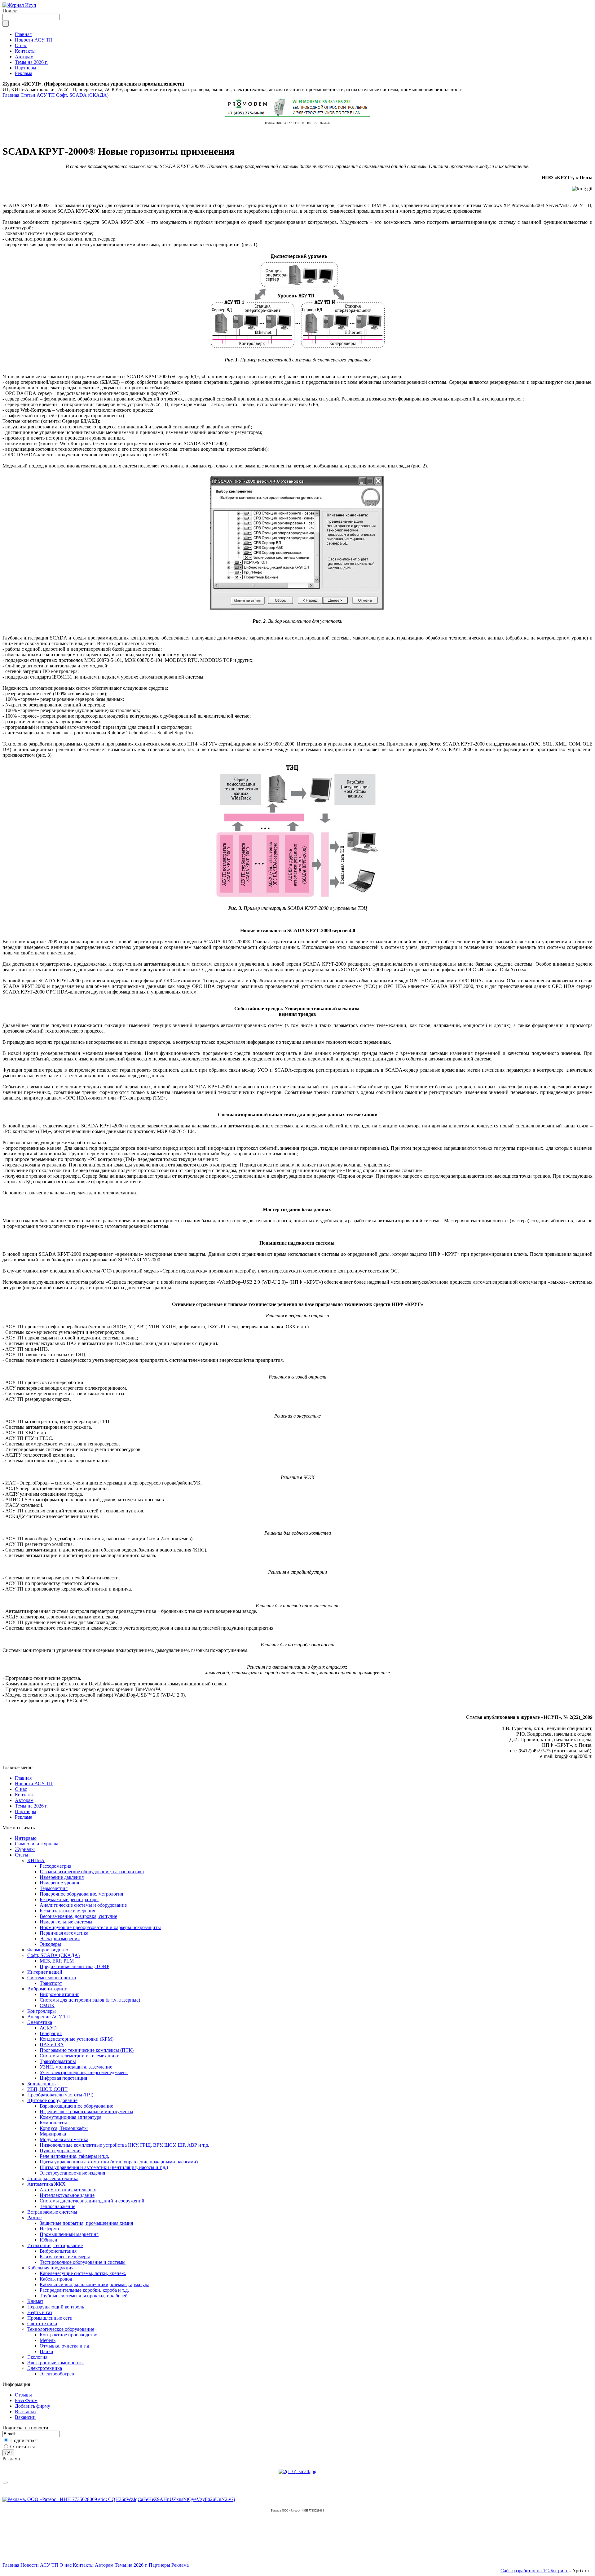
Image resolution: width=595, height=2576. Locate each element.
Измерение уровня (59, 1883)
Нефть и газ (40, 2312)
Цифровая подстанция (63, 2078)
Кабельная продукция (50, 2268)
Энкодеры (50, 1944)
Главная (11, 95)
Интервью (26, 1838)
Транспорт (51, 1983)
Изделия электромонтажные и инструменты (86, 2111)
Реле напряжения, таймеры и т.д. (74, 2156)
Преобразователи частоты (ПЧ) (60, 2095)
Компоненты (53, 2123)
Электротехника (45, 2368)
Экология (37, 2357)
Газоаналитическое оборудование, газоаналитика (92, 1872)
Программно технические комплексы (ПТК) (87, 2050)
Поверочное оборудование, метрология (81, 1894)
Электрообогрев (57, 2374)
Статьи (22, 1855)
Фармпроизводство (48, 1950)
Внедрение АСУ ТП (49, 2017)
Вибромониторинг (47, 1989)
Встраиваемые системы (52, 2212)
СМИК (47, 2005)
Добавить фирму (33, 2406)
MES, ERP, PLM (57, 1961)
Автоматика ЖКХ (46, 2184)
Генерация (51, 2033)
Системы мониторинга (52, 1978)
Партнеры (26, 1811)
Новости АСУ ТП (34, 1784)
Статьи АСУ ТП (38, 95)
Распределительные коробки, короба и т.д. (84, 2290)
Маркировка (53, 2134)
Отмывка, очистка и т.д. (65, 2346)
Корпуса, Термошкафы (64, 2128)
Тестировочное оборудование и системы (83, 2262)
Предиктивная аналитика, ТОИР (75, 1966)
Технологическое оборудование (61, 2329)
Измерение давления (62, 1877)
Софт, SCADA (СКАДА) (82, 95)
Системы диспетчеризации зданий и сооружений (92, 2201)
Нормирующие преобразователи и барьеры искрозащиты (100, 1927)
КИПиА (36, 1860)
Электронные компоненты (55, 2363)
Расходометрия (55, 1866)
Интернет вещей (45, 1972)
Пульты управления (61, 2151)
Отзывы (23, 2395)
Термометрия (54, 1888)
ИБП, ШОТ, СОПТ (47, 2089)
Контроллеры (42, 2011)
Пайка (46, 2351)
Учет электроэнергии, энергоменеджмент (84, 2072)
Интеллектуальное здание (67, 2195)
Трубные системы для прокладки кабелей (84, 2296)
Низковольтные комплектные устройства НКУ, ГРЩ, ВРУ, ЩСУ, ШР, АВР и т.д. (124, 2145)
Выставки (25, 2412)
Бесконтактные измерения (67, 1911)
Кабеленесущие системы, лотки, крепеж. (83, 2273)
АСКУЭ (48, 2028)
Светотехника (42, 2324)
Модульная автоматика (64, 2139)
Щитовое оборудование (52, 2100)
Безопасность (41, 2084)
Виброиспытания (58, 2251)
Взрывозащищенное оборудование (76, 2106)
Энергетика (40, 2022)
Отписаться (22, 2447)
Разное (34, 2217)
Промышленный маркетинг (69, 2234)
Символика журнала (37, 1844)
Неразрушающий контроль (56, 2307)
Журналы (25, 1849)
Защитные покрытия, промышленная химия (86, 2223)
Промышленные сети (50, 2318)
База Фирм (26, 2400)
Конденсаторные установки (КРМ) (77, 2039)
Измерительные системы (66, 1922)
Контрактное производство (68, 2335)
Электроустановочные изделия (72, 2173)
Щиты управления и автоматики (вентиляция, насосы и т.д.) (104, 2167)
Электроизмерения (60, 1939)
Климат (35, 2301)
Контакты (25, 1795)
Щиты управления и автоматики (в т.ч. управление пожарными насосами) (119, 2162)
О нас (21, 1789)
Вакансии (25, 2417)
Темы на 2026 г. (31, 1806)
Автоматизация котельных (68, 2190)
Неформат (50, 2229)
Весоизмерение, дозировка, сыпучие (78, 1916)
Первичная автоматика (64, 1933)
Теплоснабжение (57, 2206)
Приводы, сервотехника (53, 2178)
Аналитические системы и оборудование (83, 1905)
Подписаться (24, 2440)
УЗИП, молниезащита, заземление (76, 2067)
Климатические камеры (65, 2257)
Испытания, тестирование (55, 2245)
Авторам (24, 1800)
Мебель (48, 2340)
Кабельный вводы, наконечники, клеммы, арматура (95, 2284)
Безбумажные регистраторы (69, 1899)
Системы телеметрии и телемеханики (80, 2056)
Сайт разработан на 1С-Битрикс (534, 2571)
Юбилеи (48, 2240)
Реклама (24, 1817)
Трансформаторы (58, 2061)
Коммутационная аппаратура (71, 2117)
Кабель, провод (56, 2279)
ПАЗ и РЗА (52, 2045)
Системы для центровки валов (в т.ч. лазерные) (90, 2000)
